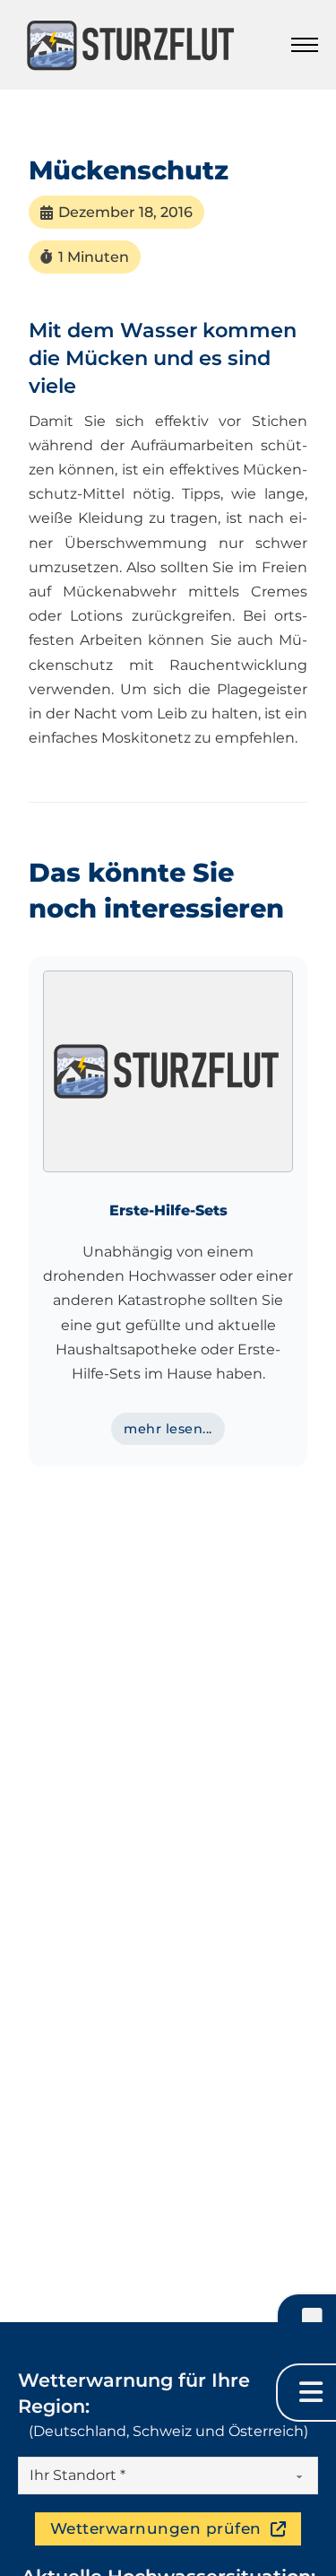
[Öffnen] (306, 2321)
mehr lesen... (168, 1429)
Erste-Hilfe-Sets (168, 1210)
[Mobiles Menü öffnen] (305, 45)
